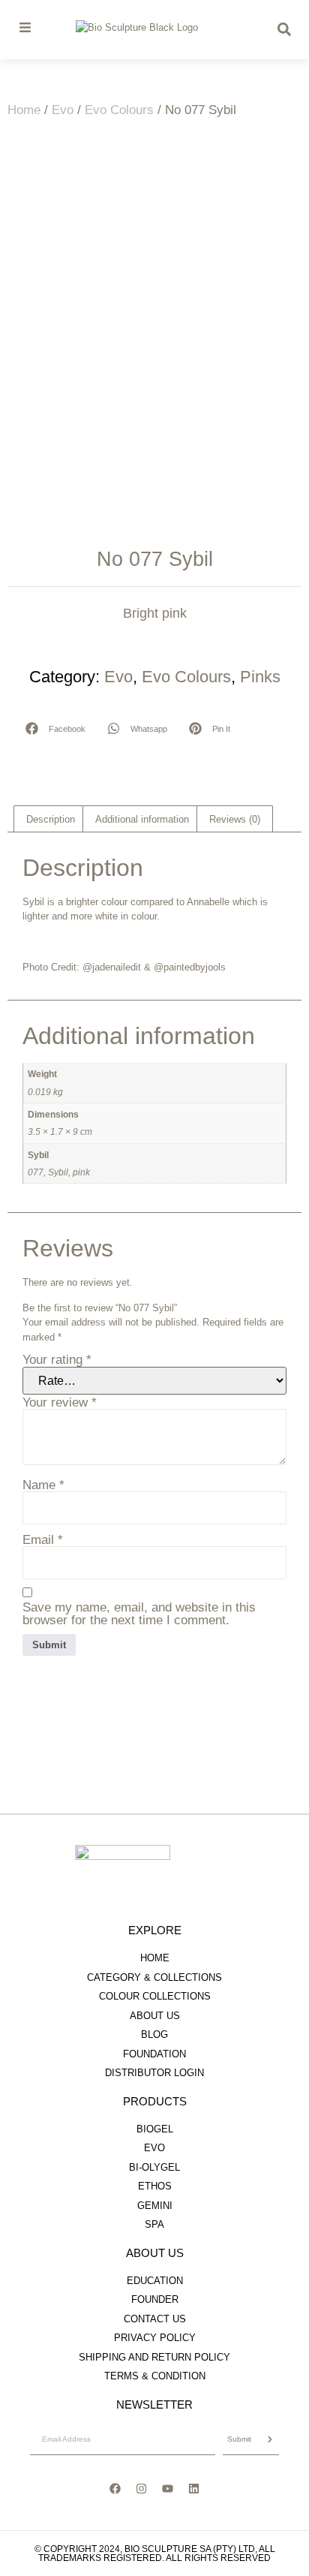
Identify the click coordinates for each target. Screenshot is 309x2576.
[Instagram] (142, 2489)
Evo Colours (119, 110)
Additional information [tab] (142, 819)
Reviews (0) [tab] (235, 819)
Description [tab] (51, 819)
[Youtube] (168, 2489)
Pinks (260, 677)
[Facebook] (115, 2489)
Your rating (57, 1360)
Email (43, 1540)
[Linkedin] (194, 2489)
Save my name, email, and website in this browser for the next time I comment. (139, 1614)
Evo (63, 110)
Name (43, 1485)
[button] (56, 728)
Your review (60, 1402)
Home (24, 110)
